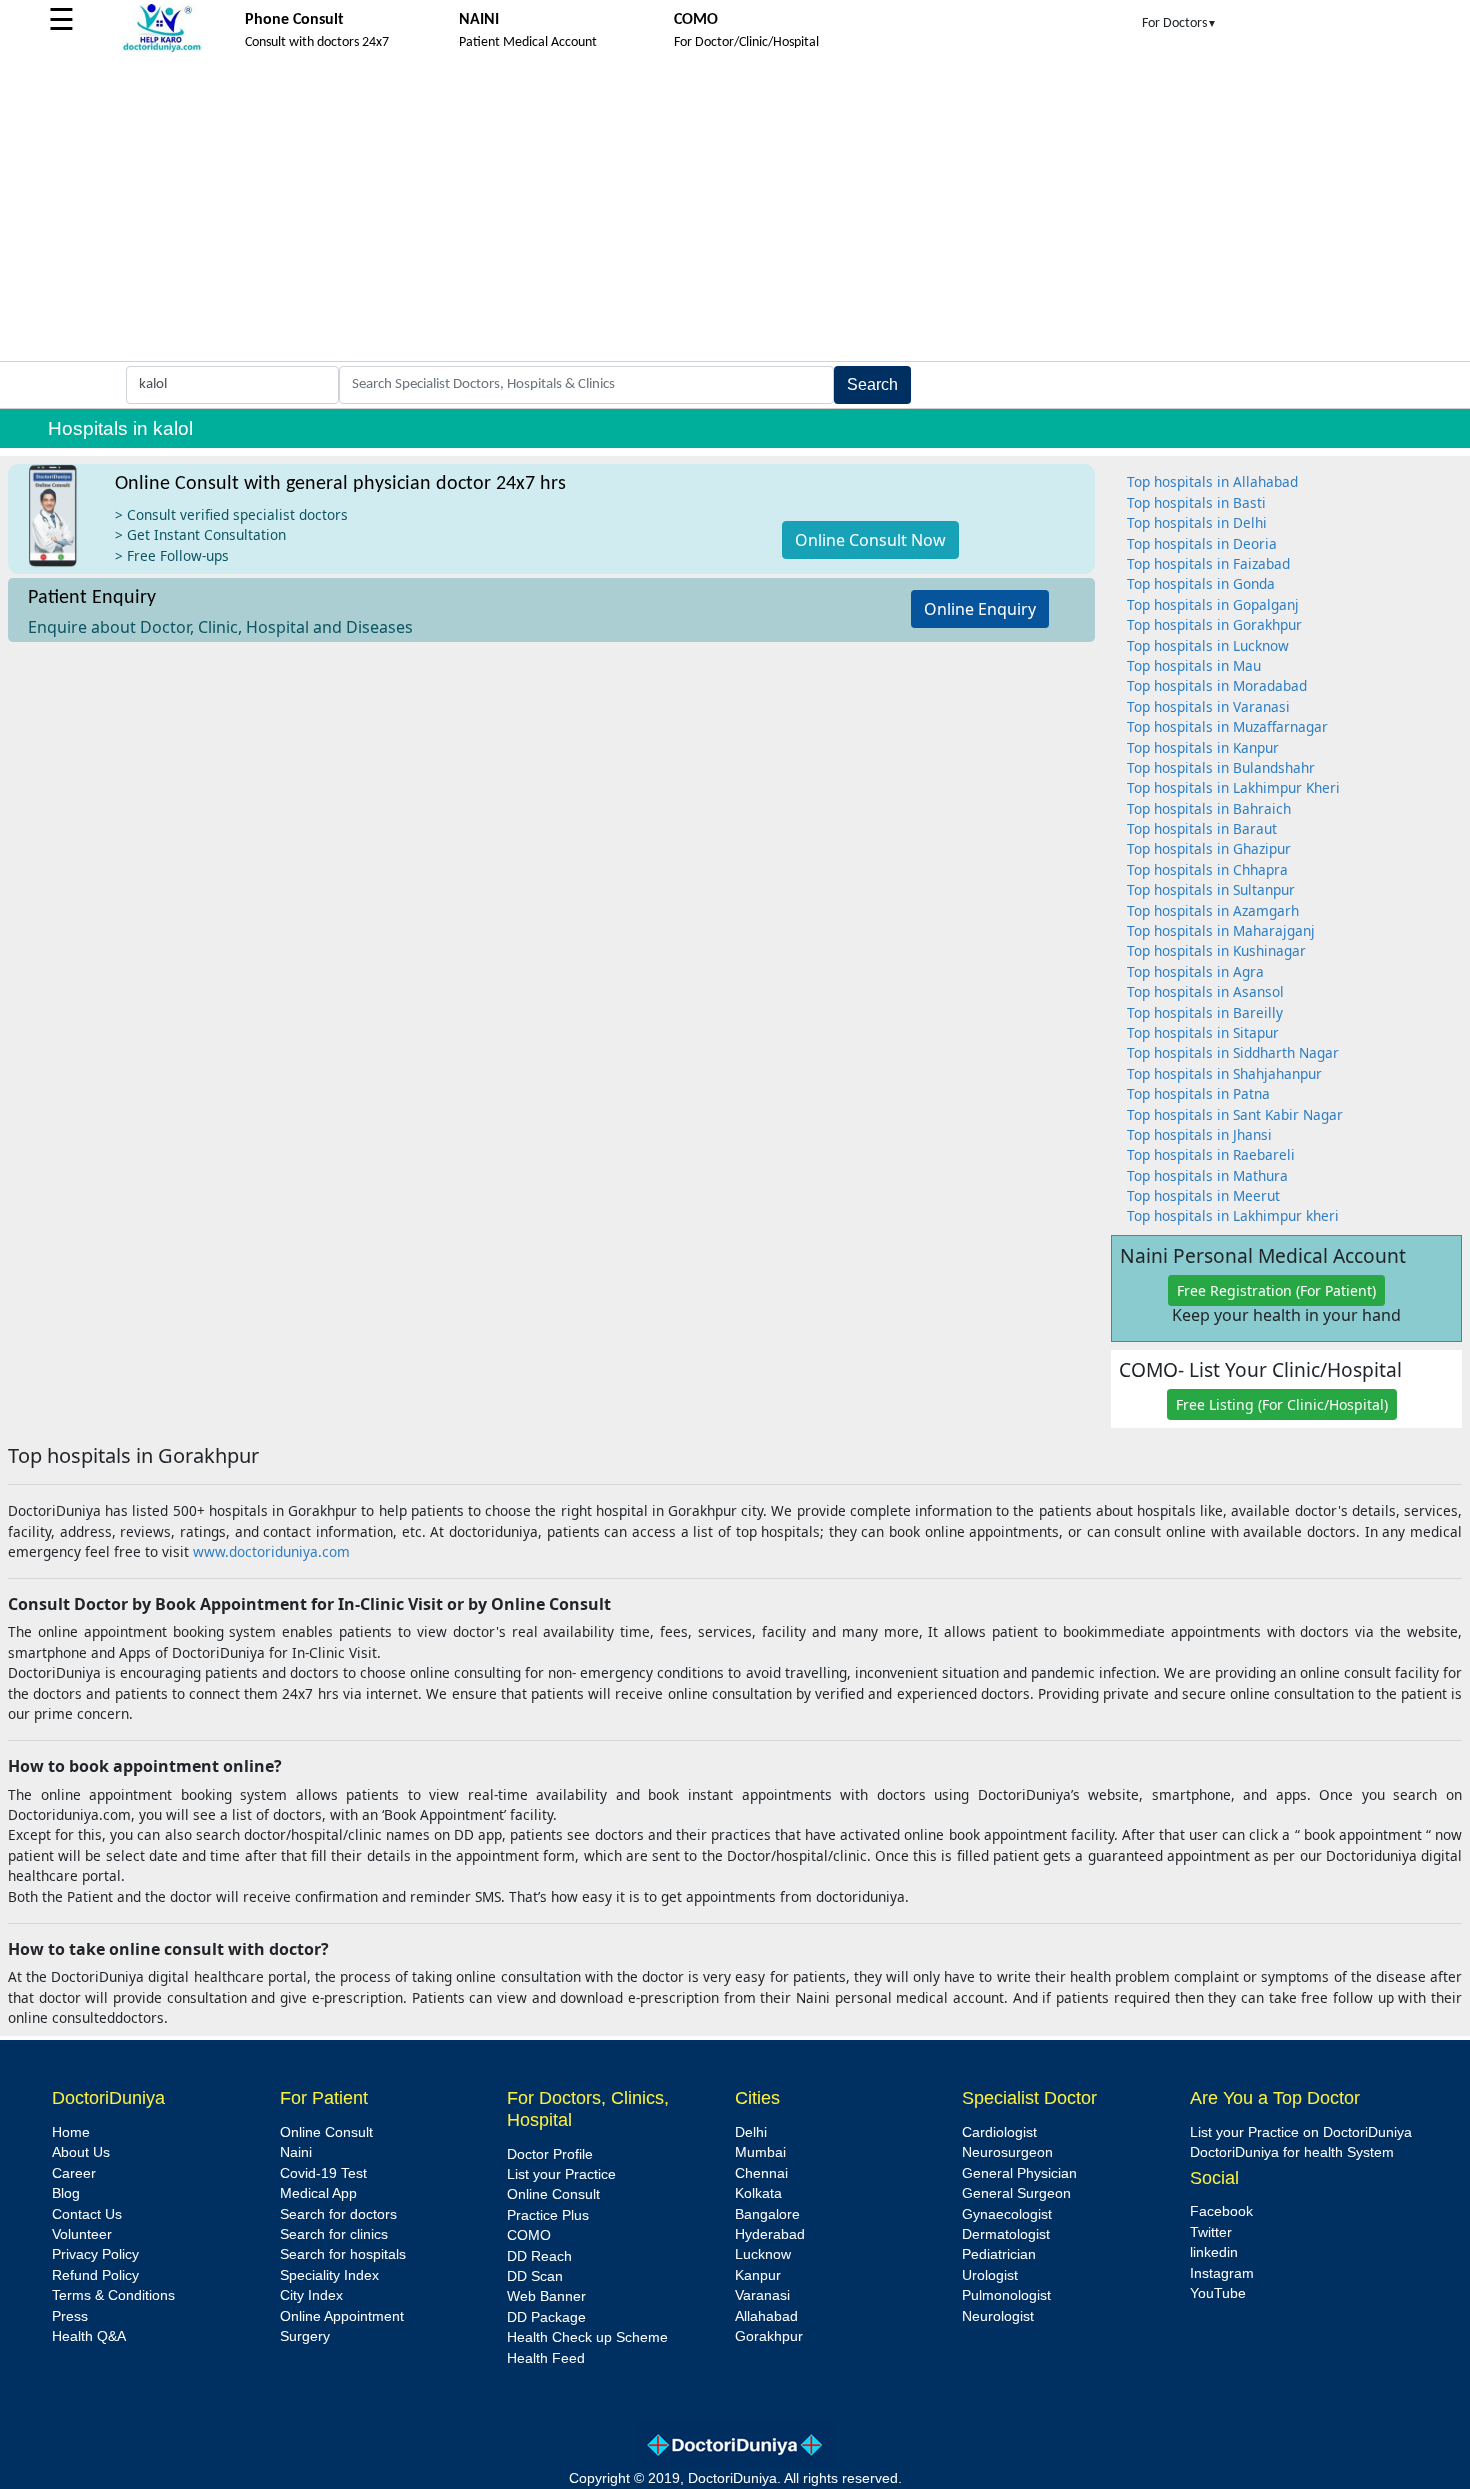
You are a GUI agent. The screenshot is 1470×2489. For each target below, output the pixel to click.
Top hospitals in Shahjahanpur (1224, 1073)
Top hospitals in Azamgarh (1213, 910)
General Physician (1019, 2173)
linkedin (1214, 2252)
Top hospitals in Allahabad (1212, 481)
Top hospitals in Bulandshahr (1221, 767)
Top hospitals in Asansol (1205, 991)
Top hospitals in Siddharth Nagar (1233, 1052)
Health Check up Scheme (587, 2337)
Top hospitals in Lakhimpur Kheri (1233, 787)
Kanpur (758, 2275)
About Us (81, 2152)
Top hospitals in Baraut (1202, 828)
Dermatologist (1006, 2234)
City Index (311, 2295)
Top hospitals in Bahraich (1209, 808)
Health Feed (546, 2358)
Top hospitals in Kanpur (1203, 747)
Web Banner (546, 2296)
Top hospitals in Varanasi (1208, 706)
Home (71, 2132)
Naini (296, 2152)
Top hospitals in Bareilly (1205, 1012)
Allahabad (766, 2316)
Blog (66, 2193)
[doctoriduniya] (162, 48)
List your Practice (561, 2174)
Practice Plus (548, 2215)
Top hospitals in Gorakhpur (1214, 624)
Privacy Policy (95, 2254)
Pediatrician (999, 2254)
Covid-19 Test (323, 2173)
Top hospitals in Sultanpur (1211, 889)
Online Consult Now (870, 540)
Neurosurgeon (1007, 2152)
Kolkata (758, 2193)
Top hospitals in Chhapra (1207, 869)
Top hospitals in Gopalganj (1213, 604)
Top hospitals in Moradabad (1217, 685)
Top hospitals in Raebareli (1211, 1154)
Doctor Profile (550, 2154)
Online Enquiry (980, 609)
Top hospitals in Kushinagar (1216, 950)
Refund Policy (95, 2275)
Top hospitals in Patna (1198, 1093)
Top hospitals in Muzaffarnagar (1227, 726)
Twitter (1211, 2232)
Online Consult (326, 2132)
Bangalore (767, 2214)
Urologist (990, 2275)
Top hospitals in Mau (1194, 665)
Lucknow (763, 2254)
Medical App (318, 2193)
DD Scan (535, 2276)
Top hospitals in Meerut (1203, 1195)
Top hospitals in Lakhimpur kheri (1233, 1215)
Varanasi (762, 2295)
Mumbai (760, 2152)
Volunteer (82, 2234)
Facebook (1221, 2211)
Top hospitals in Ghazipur (1209, 848)
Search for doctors (338, 2214)
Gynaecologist (1007, 2214)
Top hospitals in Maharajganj (1221, 930)
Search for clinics (334, 2234)
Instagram (1222, 2273)
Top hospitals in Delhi (1197, 522)
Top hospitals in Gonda (1201, 583)
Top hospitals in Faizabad (1208, 563)
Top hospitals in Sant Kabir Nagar (1235, 1114)
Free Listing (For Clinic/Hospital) (1282, 1404)
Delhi (751, 2132)
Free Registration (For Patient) (1276, 1290)
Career (74, 2173)
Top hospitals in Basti (1196, 502)
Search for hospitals (343, 2254)
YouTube (1218, 2293)
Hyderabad (770, 2234)
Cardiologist (999, 2132)
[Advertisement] (735, 211)
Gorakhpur (769, 2336)
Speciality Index (329, 2275)
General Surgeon (1016, 2193)
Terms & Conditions (113, 2295)
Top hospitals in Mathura (1207, 1175)
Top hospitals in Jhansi (1199, 1134)
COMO (529, 2235)
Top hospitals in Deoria (1202, 543)
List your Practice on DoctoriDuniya (1301, 2132)
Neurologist (998, 2316)
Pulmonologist (1006, 2295)
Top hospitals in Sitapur (1203, 1032)
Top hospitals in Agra (1195, 971)
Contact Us (87, 2214)
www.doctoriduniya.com (271, 1551)
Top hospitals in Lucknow (1208, 645)
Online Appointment (342, 2316)
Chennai (761, 2173)
